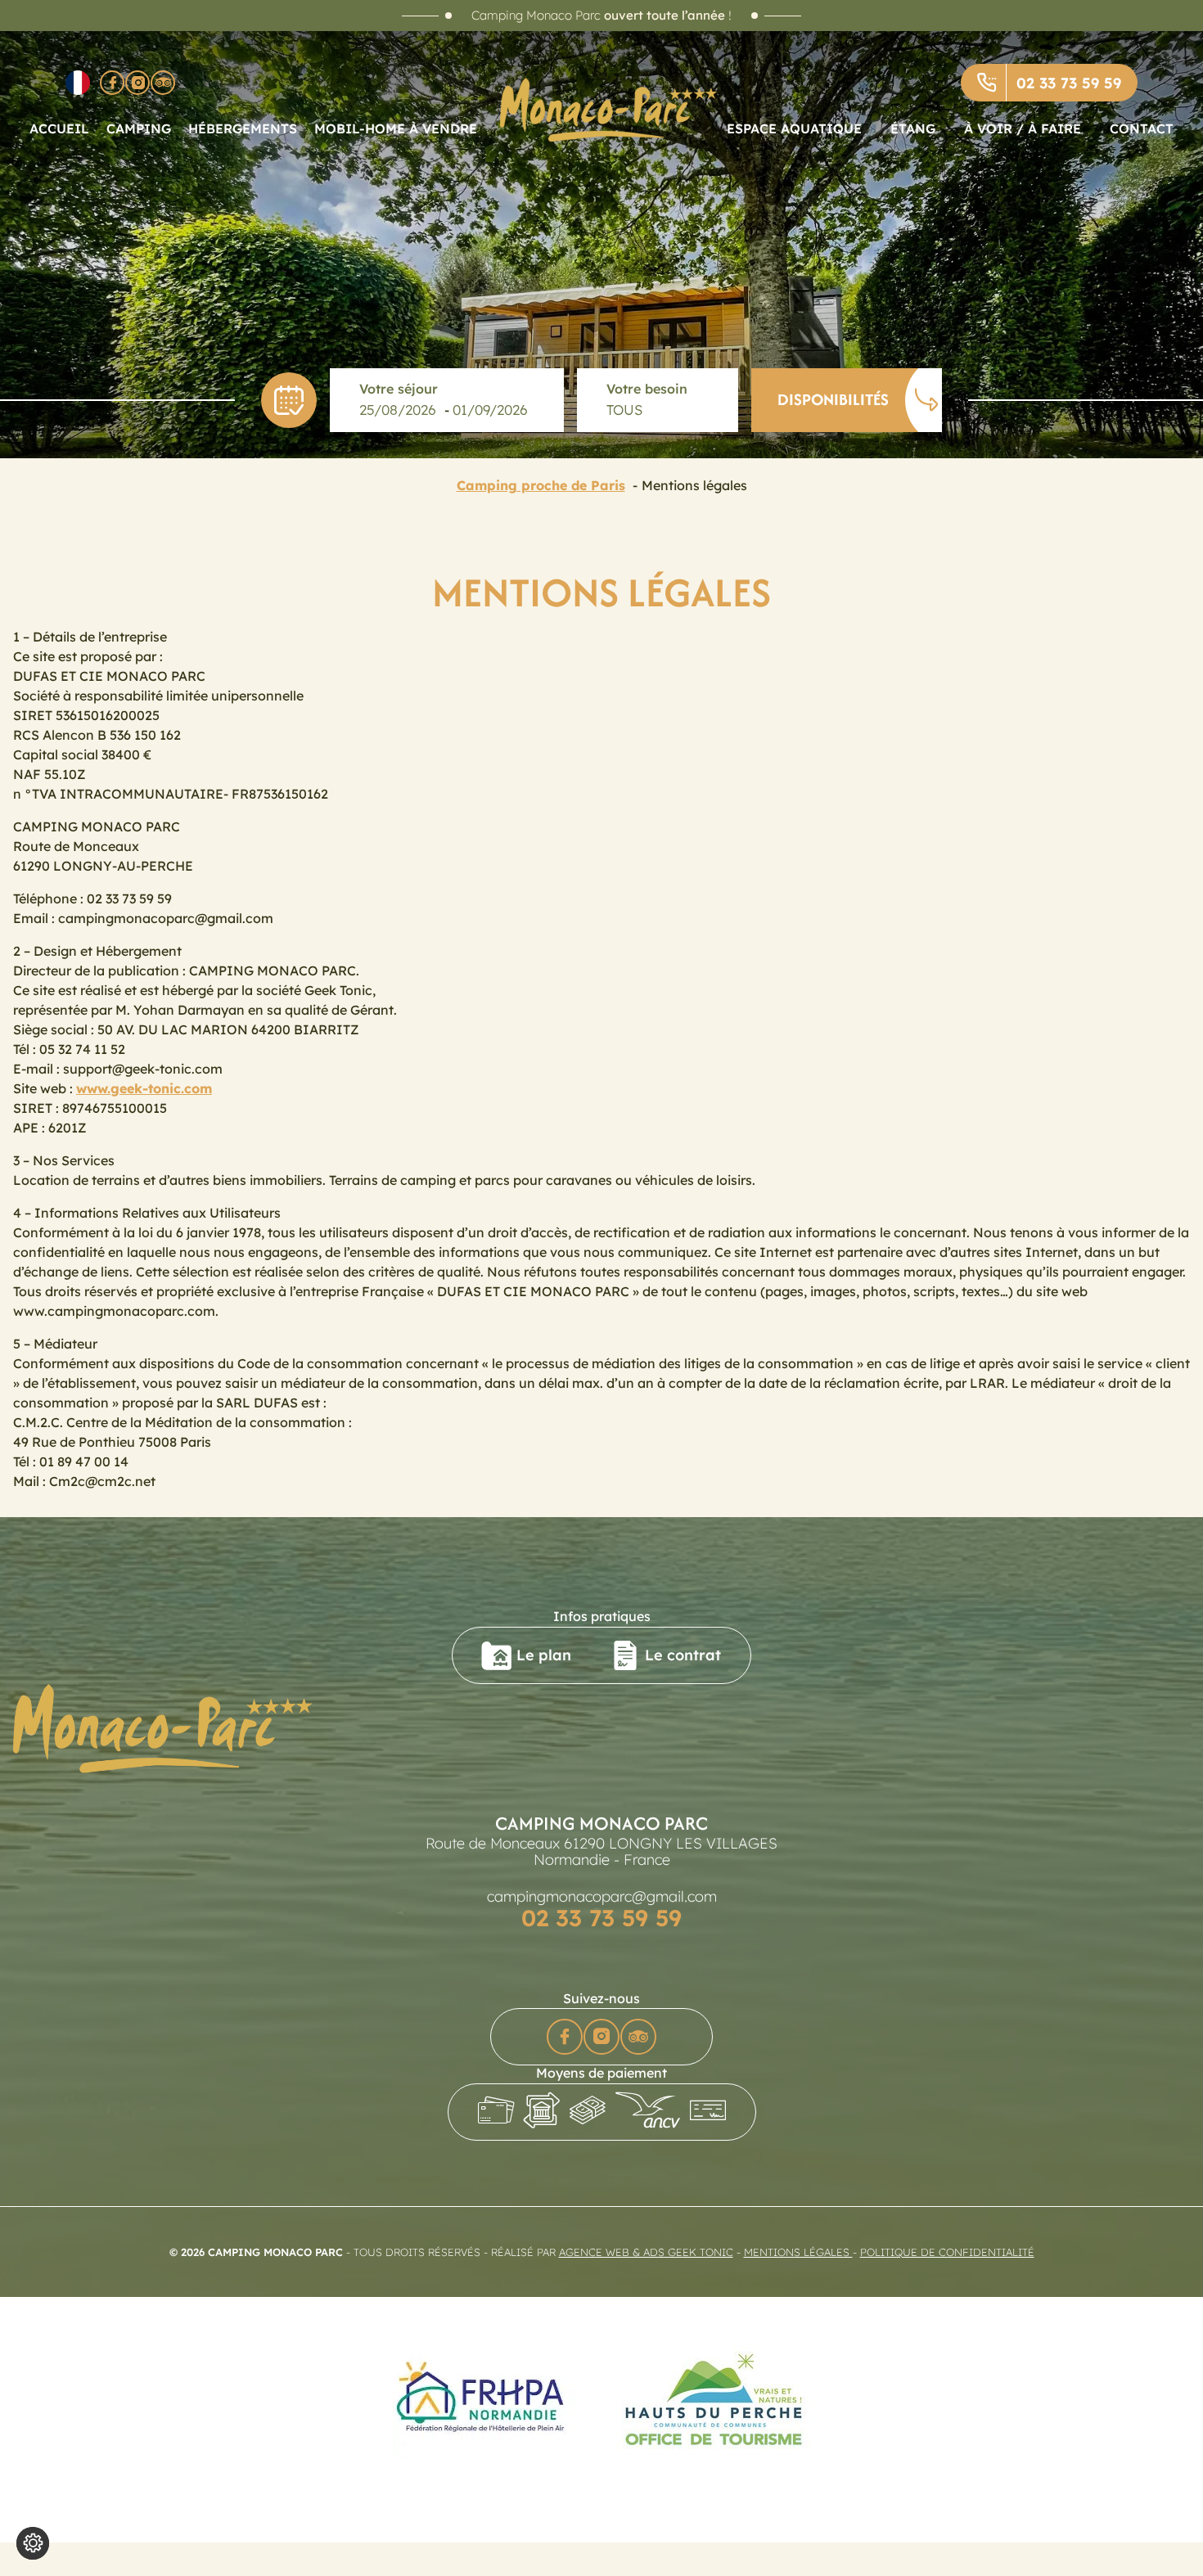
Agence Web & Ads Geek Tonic (646, 2252)
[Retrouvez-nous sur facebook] (112, 83)
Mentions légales (798, 2252)
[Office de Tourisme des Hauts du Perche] (714, 2400)
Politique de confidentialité (947, 2252)
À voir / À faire (1023, 128)
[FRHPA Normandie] (485, 2400)
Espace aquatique (794, 128)
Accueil (59, 128)
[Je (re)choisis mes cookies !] (33, 2543)
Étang (913, 128)
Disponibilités (833, 399)
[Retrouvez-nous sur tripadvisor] (163, 83)
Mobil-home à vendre (396, 128)
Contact (1142, 128)
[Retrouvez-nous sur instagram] (137, 83)
